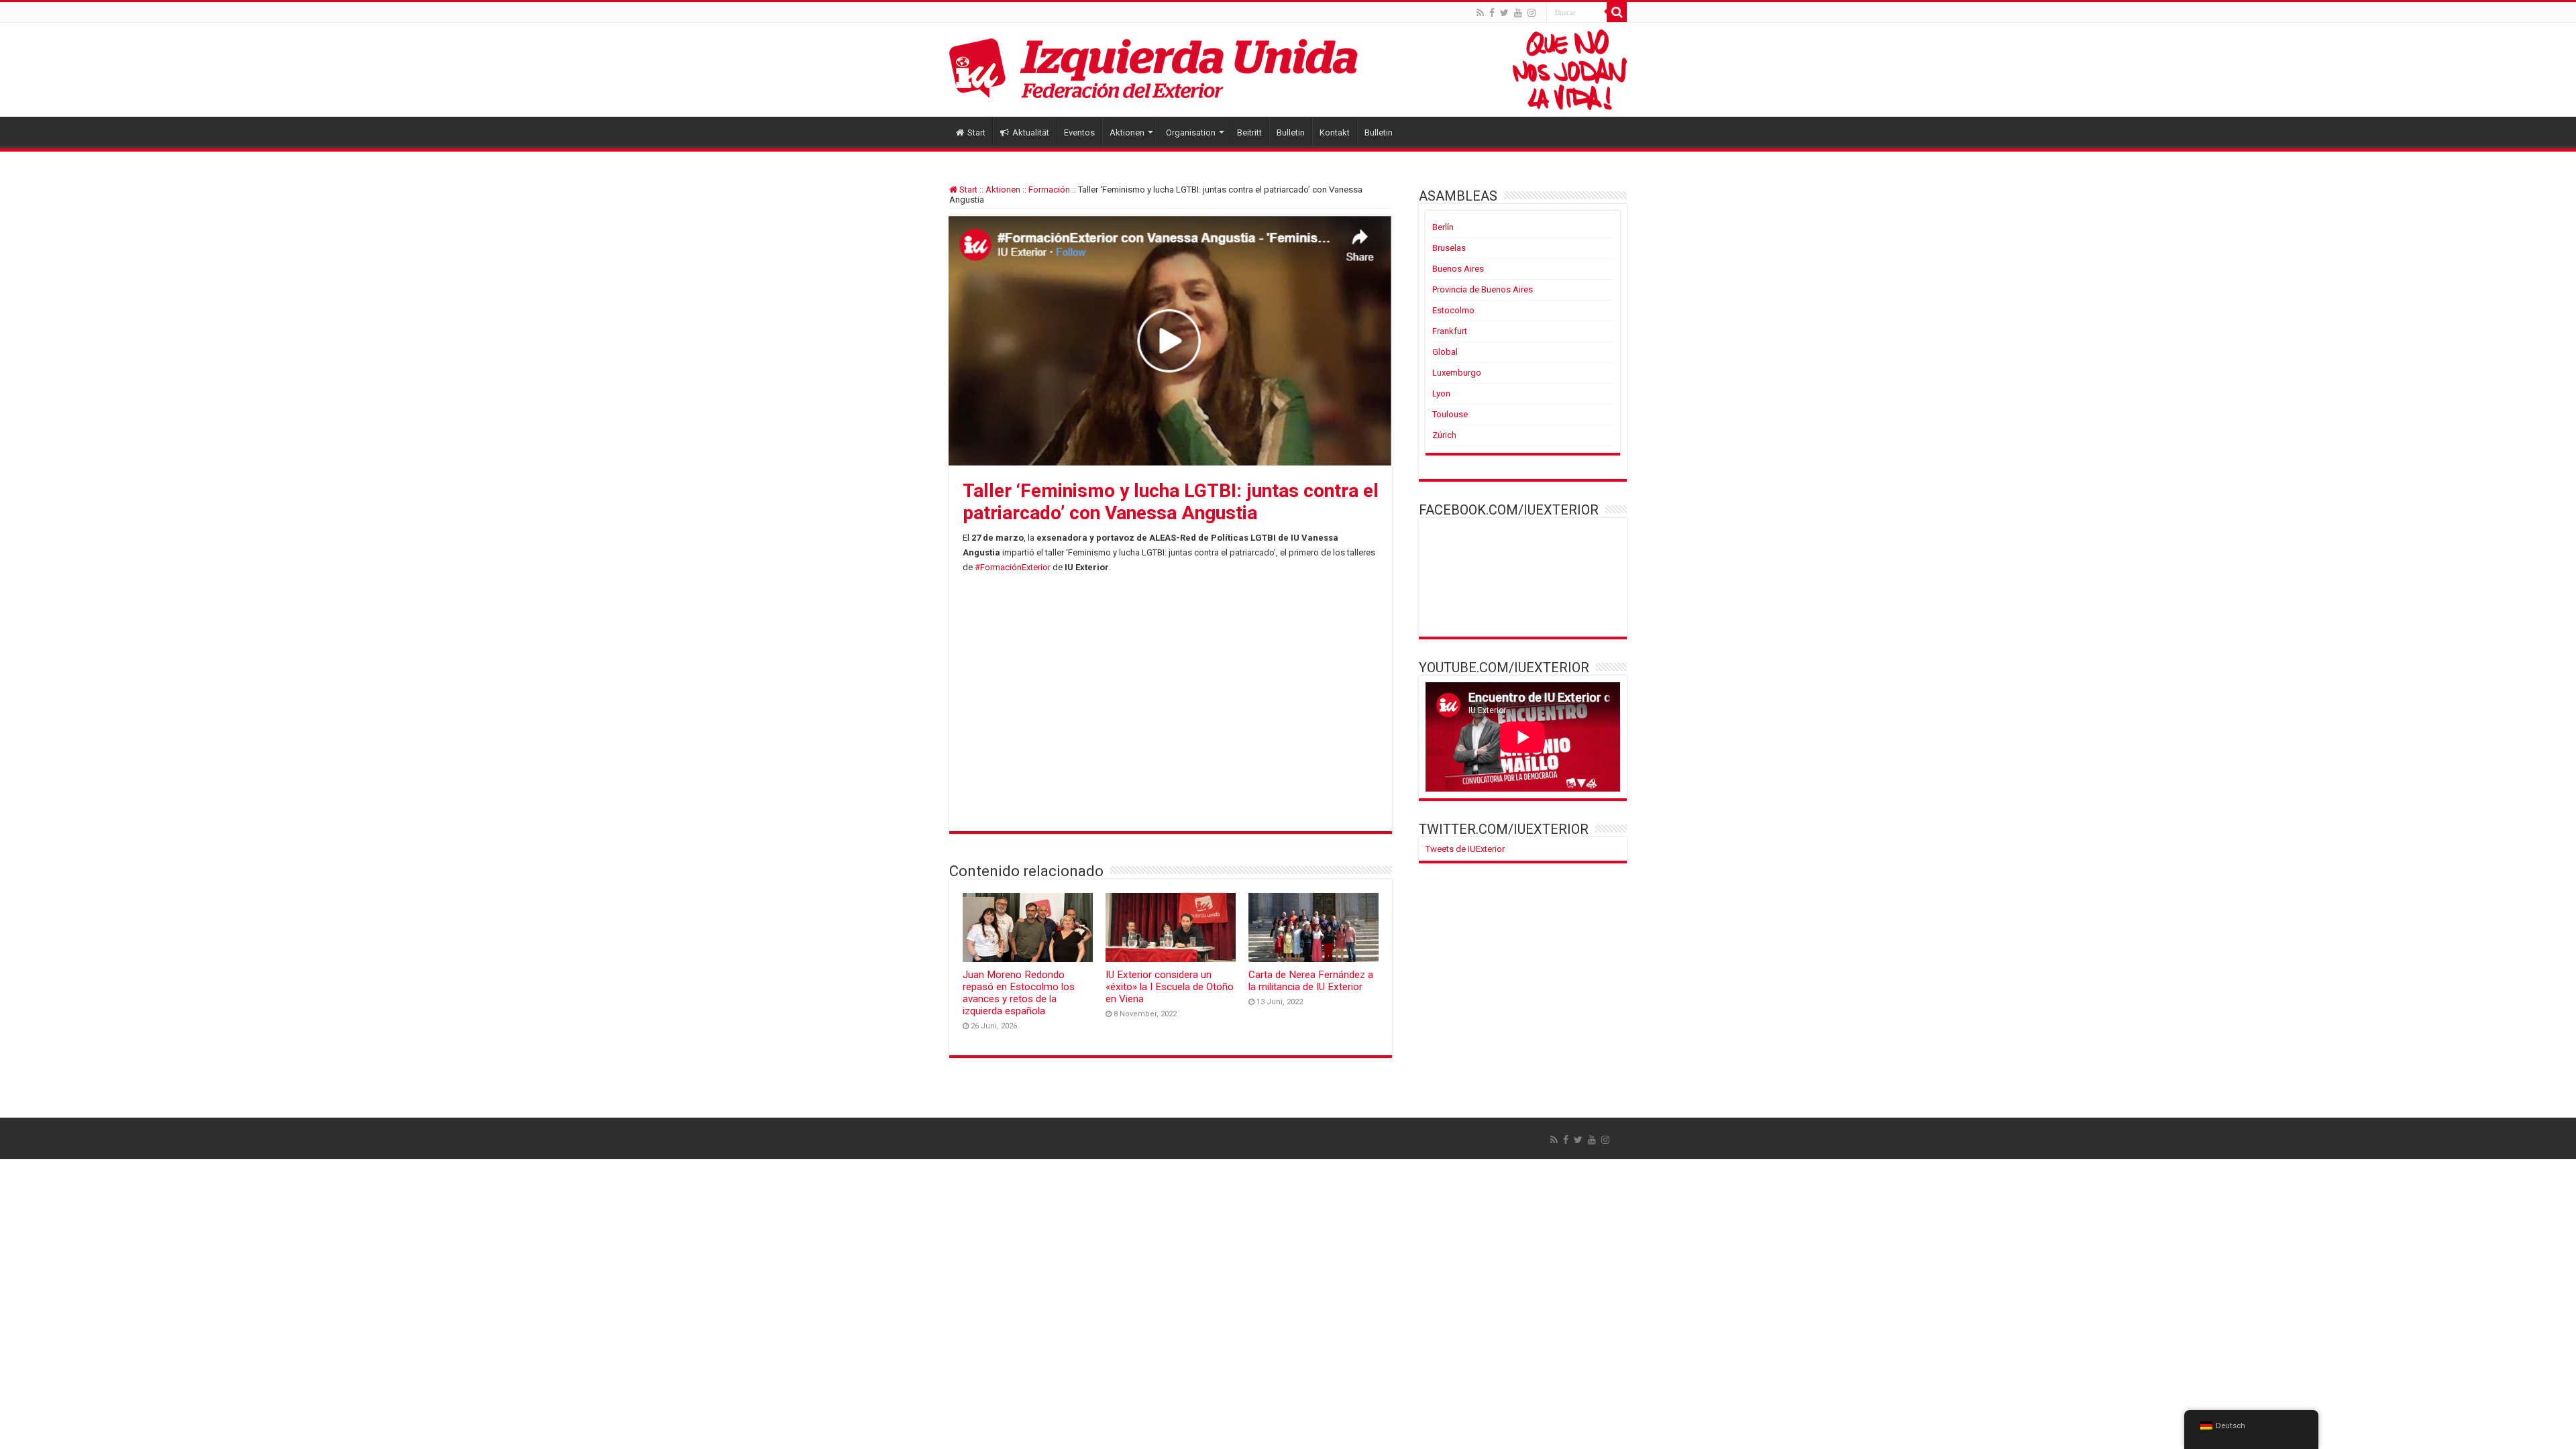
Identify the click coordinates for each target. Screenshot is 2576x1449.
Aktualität (1031, 132)
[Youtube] (1518, 13)
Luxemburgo (1457, 373)
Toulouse (1450, 414)
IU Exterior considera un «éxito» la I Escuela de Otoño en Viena (1170, 987)
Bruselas (1449, 248)
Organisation (1191, 132)
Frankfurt (1450, 331)
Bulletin (1291, 132)
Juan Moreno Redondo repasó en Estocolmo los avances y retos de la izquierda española (1019, 993)
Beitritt (1249, 132)
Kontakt (1335, 132)
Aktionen (1127, 132)
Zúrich (1444, 435)
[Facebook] (1492, 13)
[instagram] (1532, 13)
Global (1445, 352)
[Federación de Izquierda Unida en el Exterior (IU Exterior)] (1288, 70)
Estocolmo (1453, 310)
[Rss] (1480, 13)
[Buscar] (1617, 12)
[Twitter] (1504, 13)
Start (976, 132)
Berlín (1443, 227)
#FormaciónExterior (1013, 567)
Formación (1049, 190)
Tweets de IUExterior (1465, 849)
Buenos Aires (1458, 269)
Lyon (1441, 393)
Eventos (1079, 132)
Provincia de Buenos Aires (1483, 289)
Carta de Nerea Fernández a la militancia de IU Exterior (1311, 981)
